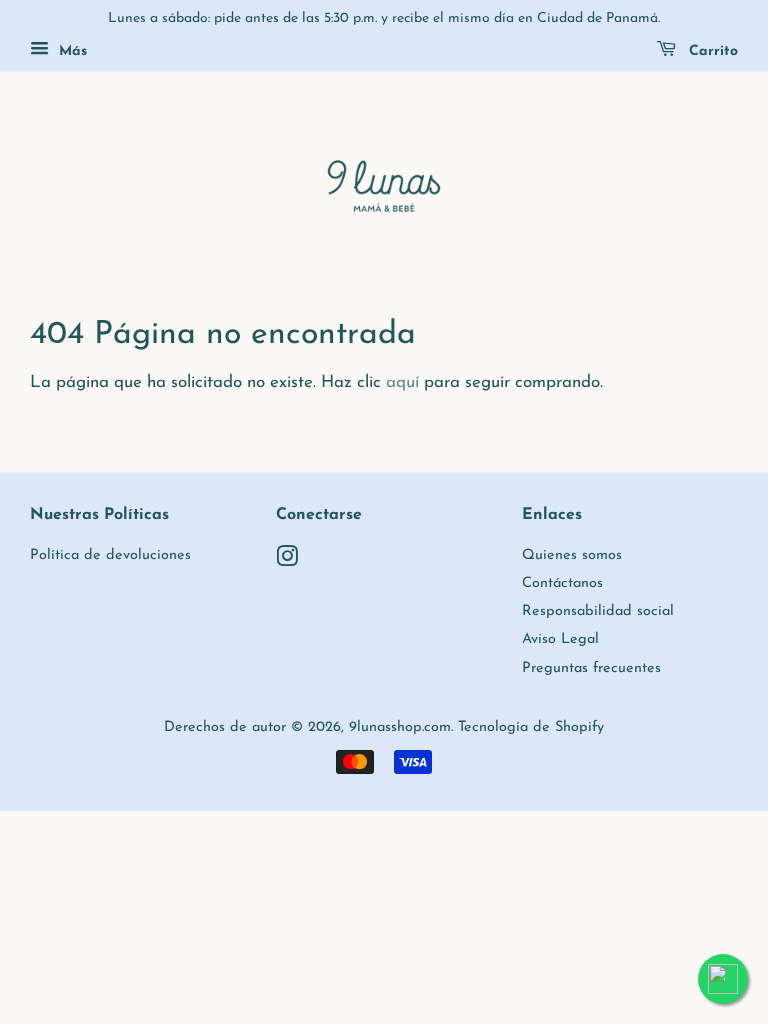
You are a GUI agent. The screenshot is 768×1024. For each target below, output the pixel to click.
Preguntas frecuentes (591, 668)
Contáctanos (562, 583)
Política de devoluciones (110, 555)
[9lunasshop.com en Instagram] (287, 561)
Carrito (711, 51)
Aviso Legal (560, 639)
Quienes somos (572, 555)
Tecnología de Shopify (531, 727)
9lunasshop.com (400, 727)
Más (70, 51)
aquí (402, 382)
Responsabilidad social (598, 611)
